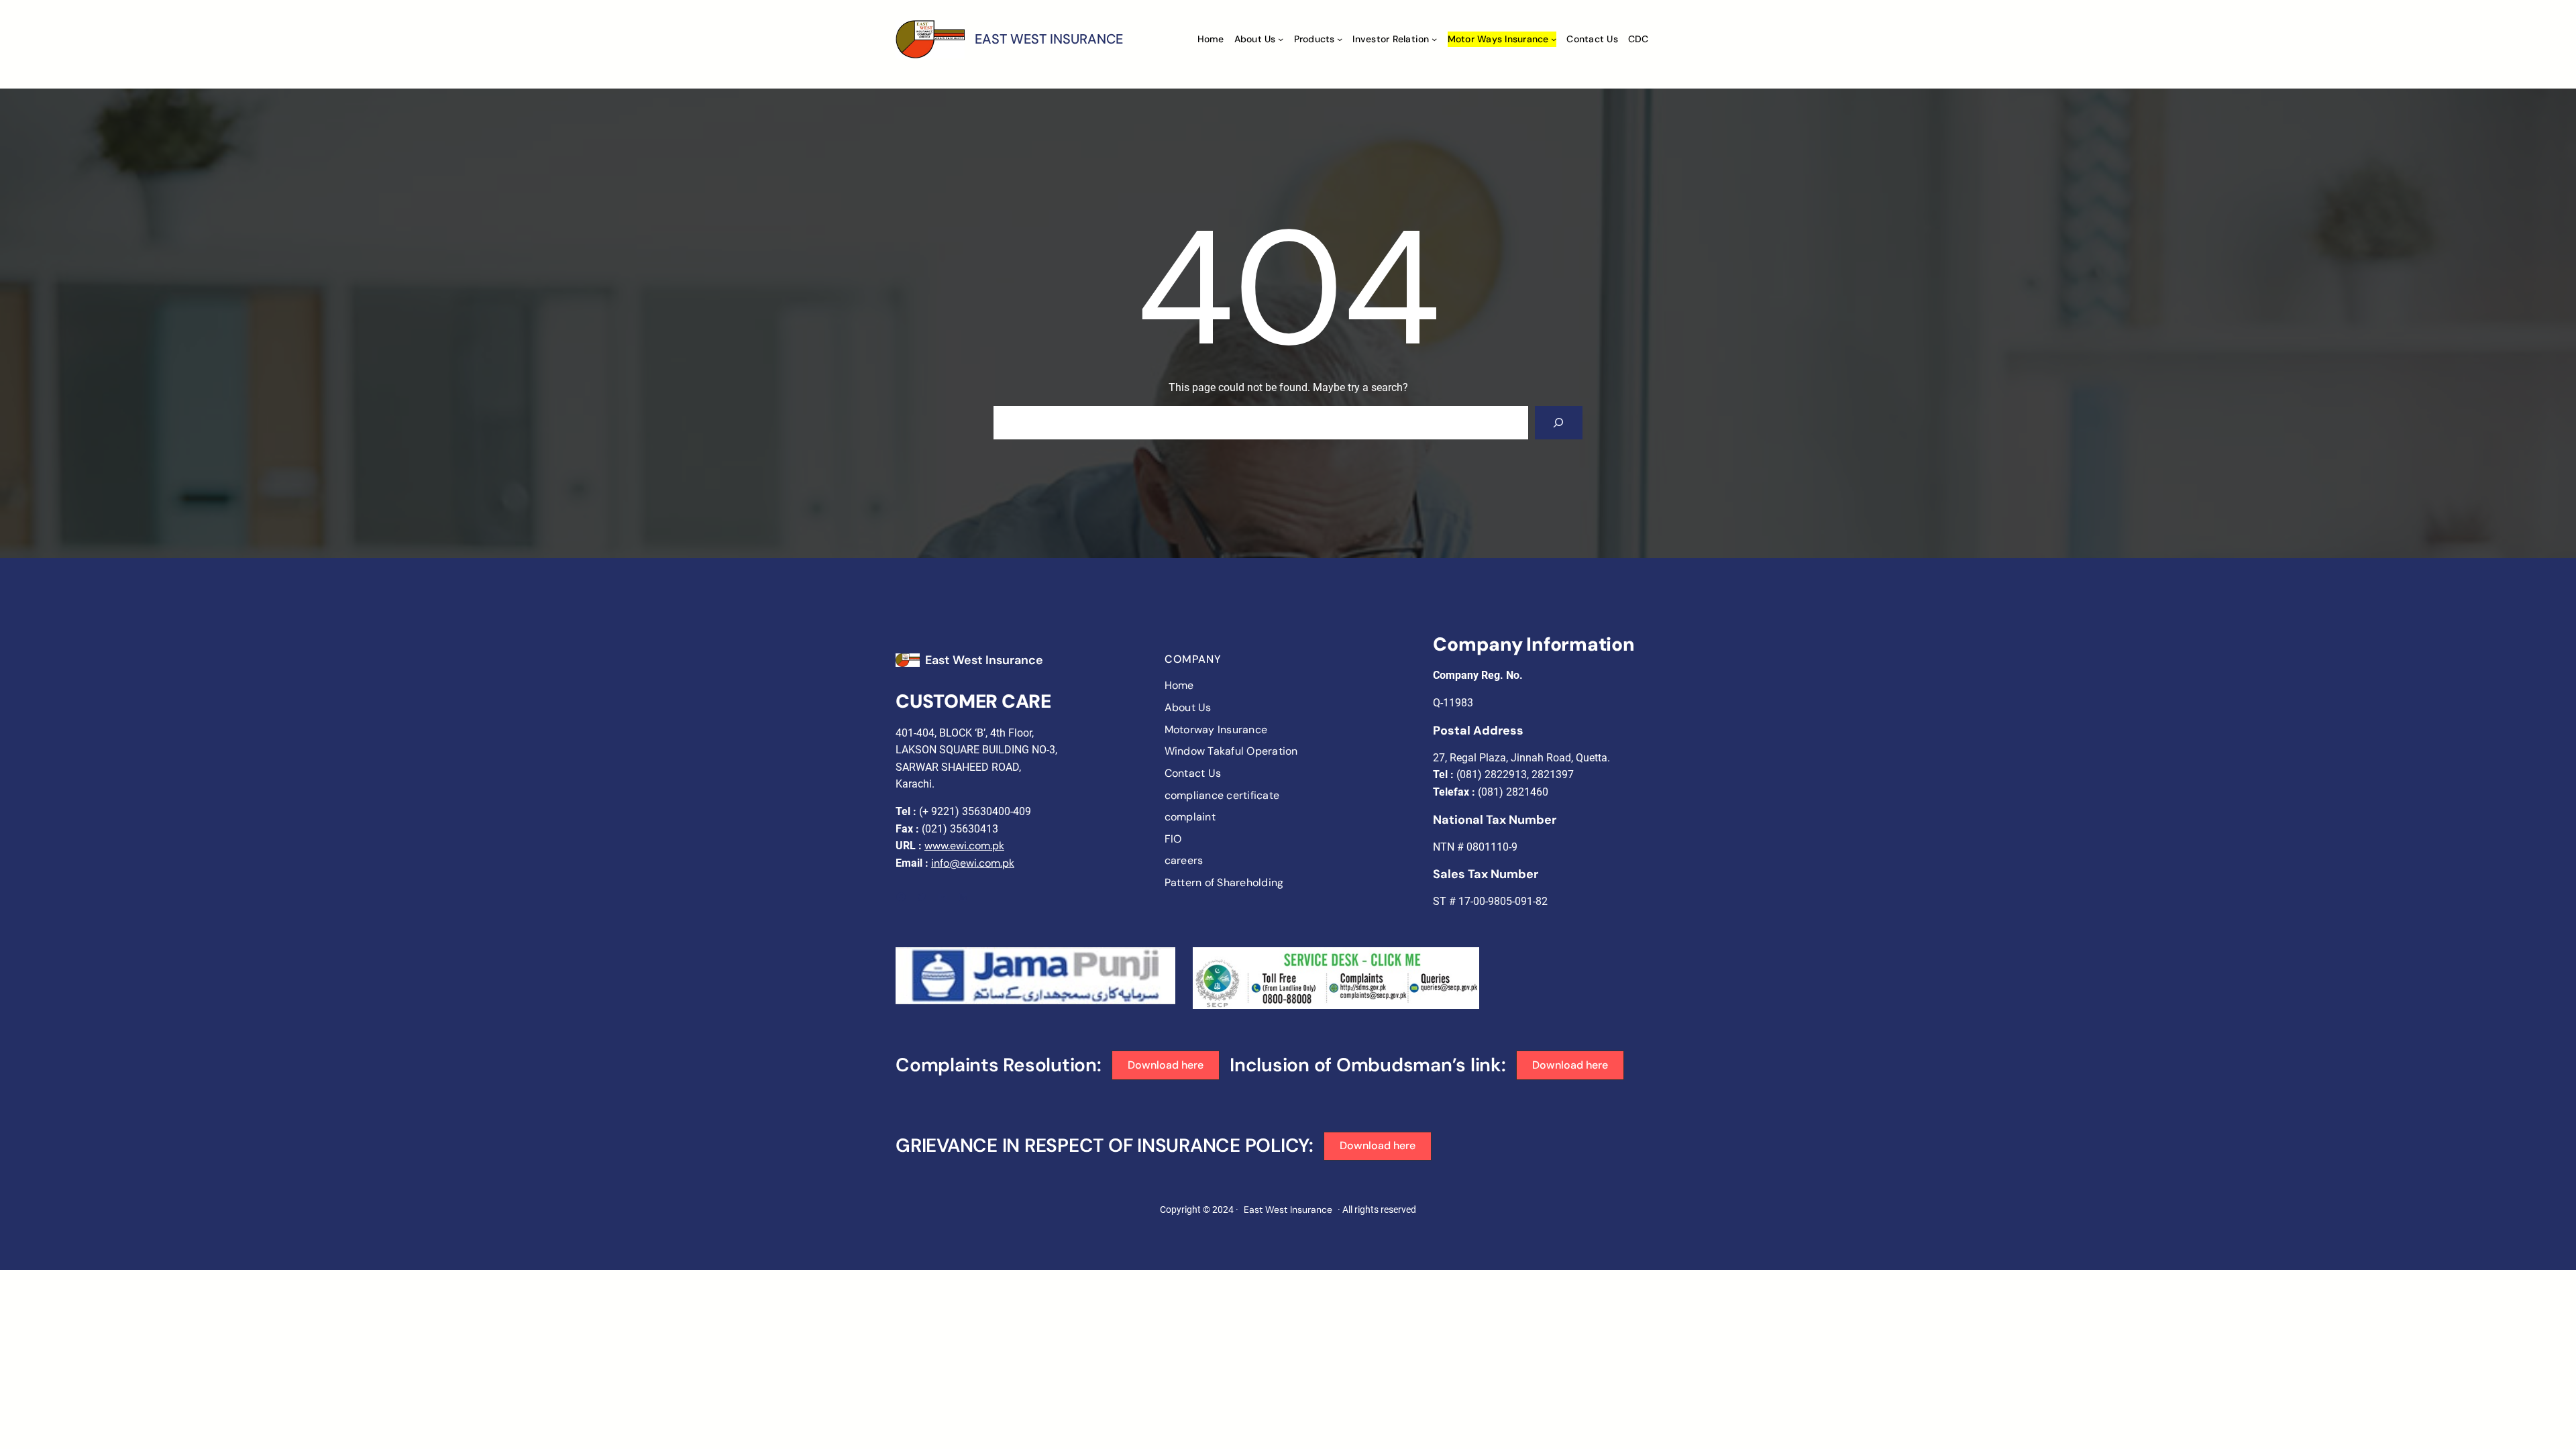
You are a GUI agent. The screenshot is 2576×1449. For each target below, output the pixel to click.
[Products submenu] (1340, 39)
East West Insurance (984, 660)
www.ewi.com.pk (964, 846)
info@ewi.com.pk (973, 863)
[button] (1166, 1065)
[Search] (1559, 422)
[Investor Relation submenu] (1434, 39)
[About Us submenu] (1281, 39)
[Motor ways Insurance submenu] (1554, 39)
